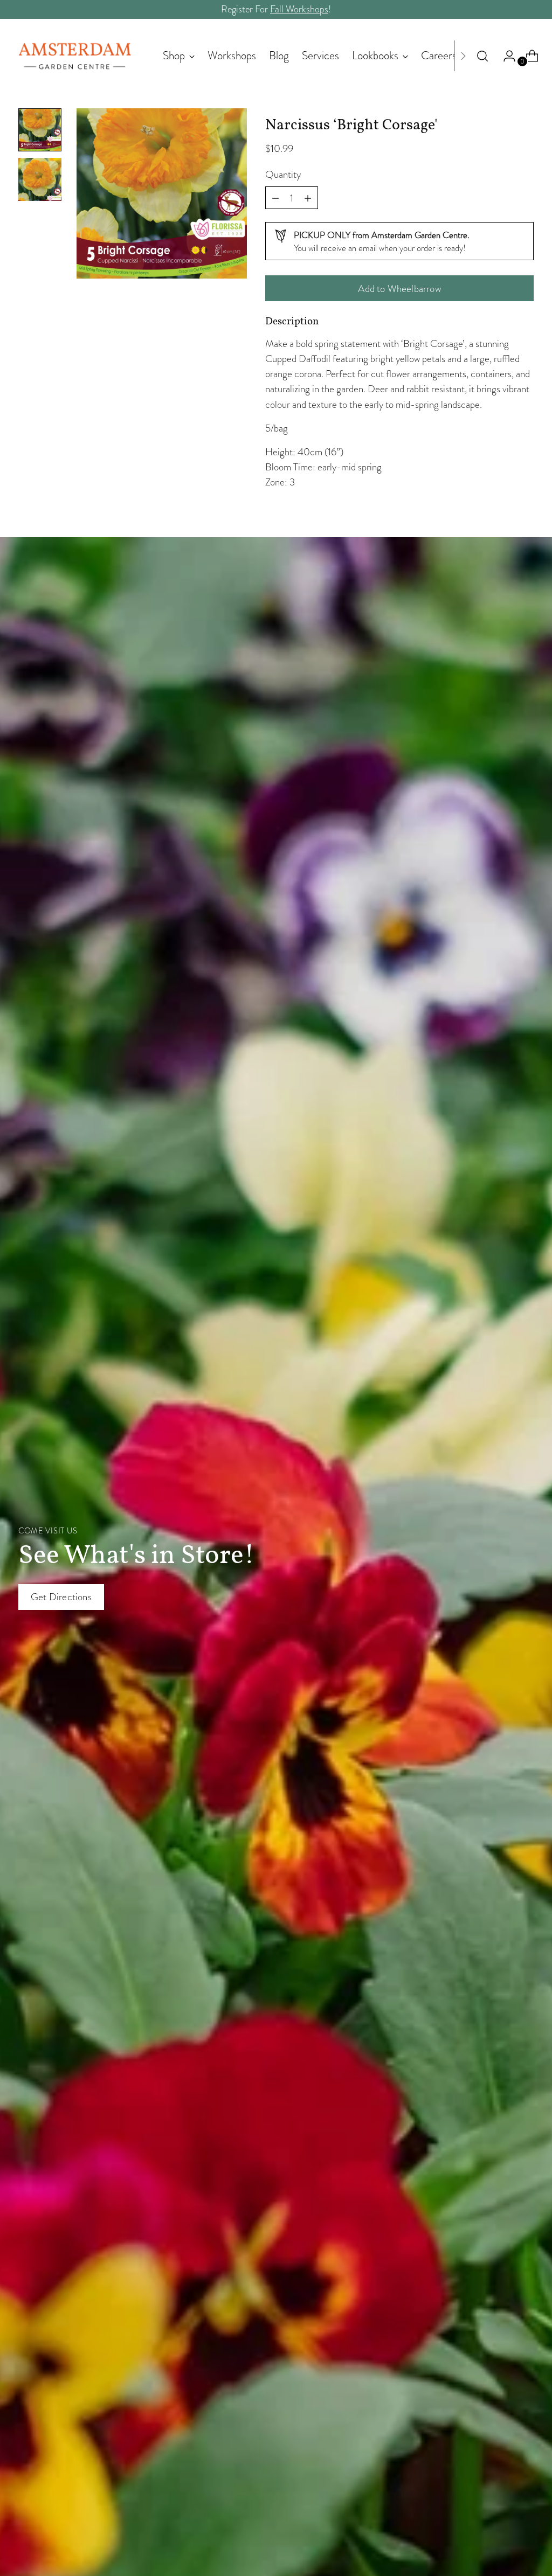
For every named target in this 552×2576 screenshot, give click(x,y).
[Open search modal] (482, 56)
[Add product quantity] (275, 198)
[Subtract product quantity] (308, 198)
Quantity (283, 174)
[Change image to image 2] (40, 179)
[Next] (463, 56)
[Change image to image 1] (40, 130)
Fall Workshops (299, 9)
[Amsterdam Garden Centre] (75, 56)
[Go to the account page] (505, 56)
